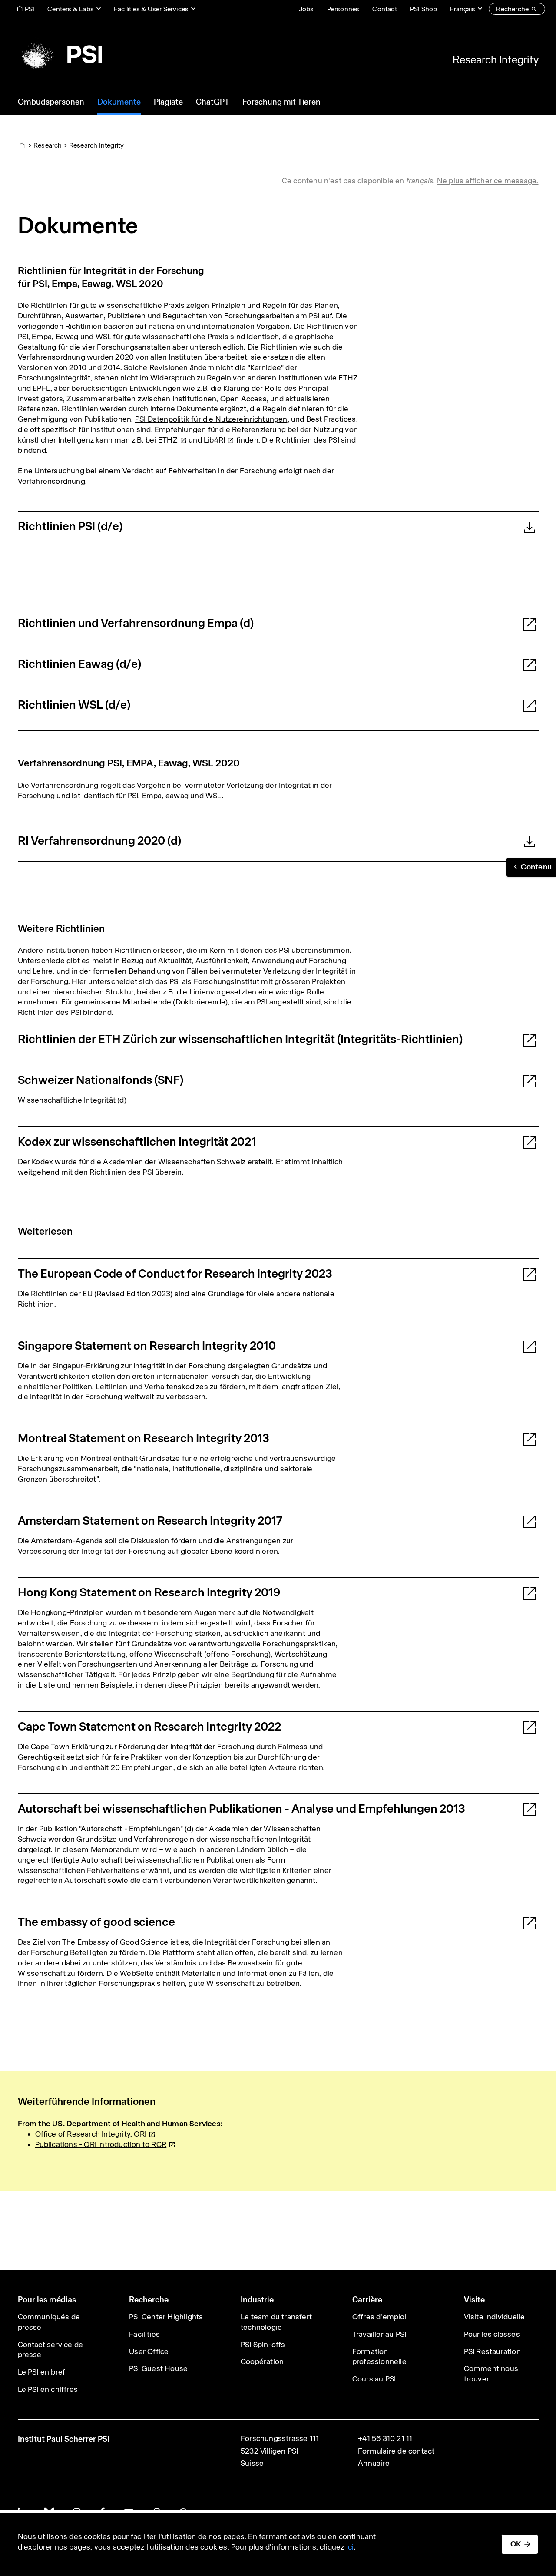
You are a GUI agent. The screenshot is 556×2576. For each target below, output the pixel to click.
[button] (531, 867)
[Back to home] (60, 54)
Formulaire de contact (396, 2451)
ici (350, 2547)
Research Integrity (496, 59)
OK (516, 2544)
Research (48, 145)
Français (463, 9)
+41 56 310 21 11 (385, 2438)
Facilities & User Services (151, 9)
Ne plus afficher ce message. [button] (488, 181)
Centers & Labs (71, 9)
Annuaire (374, 2463)
